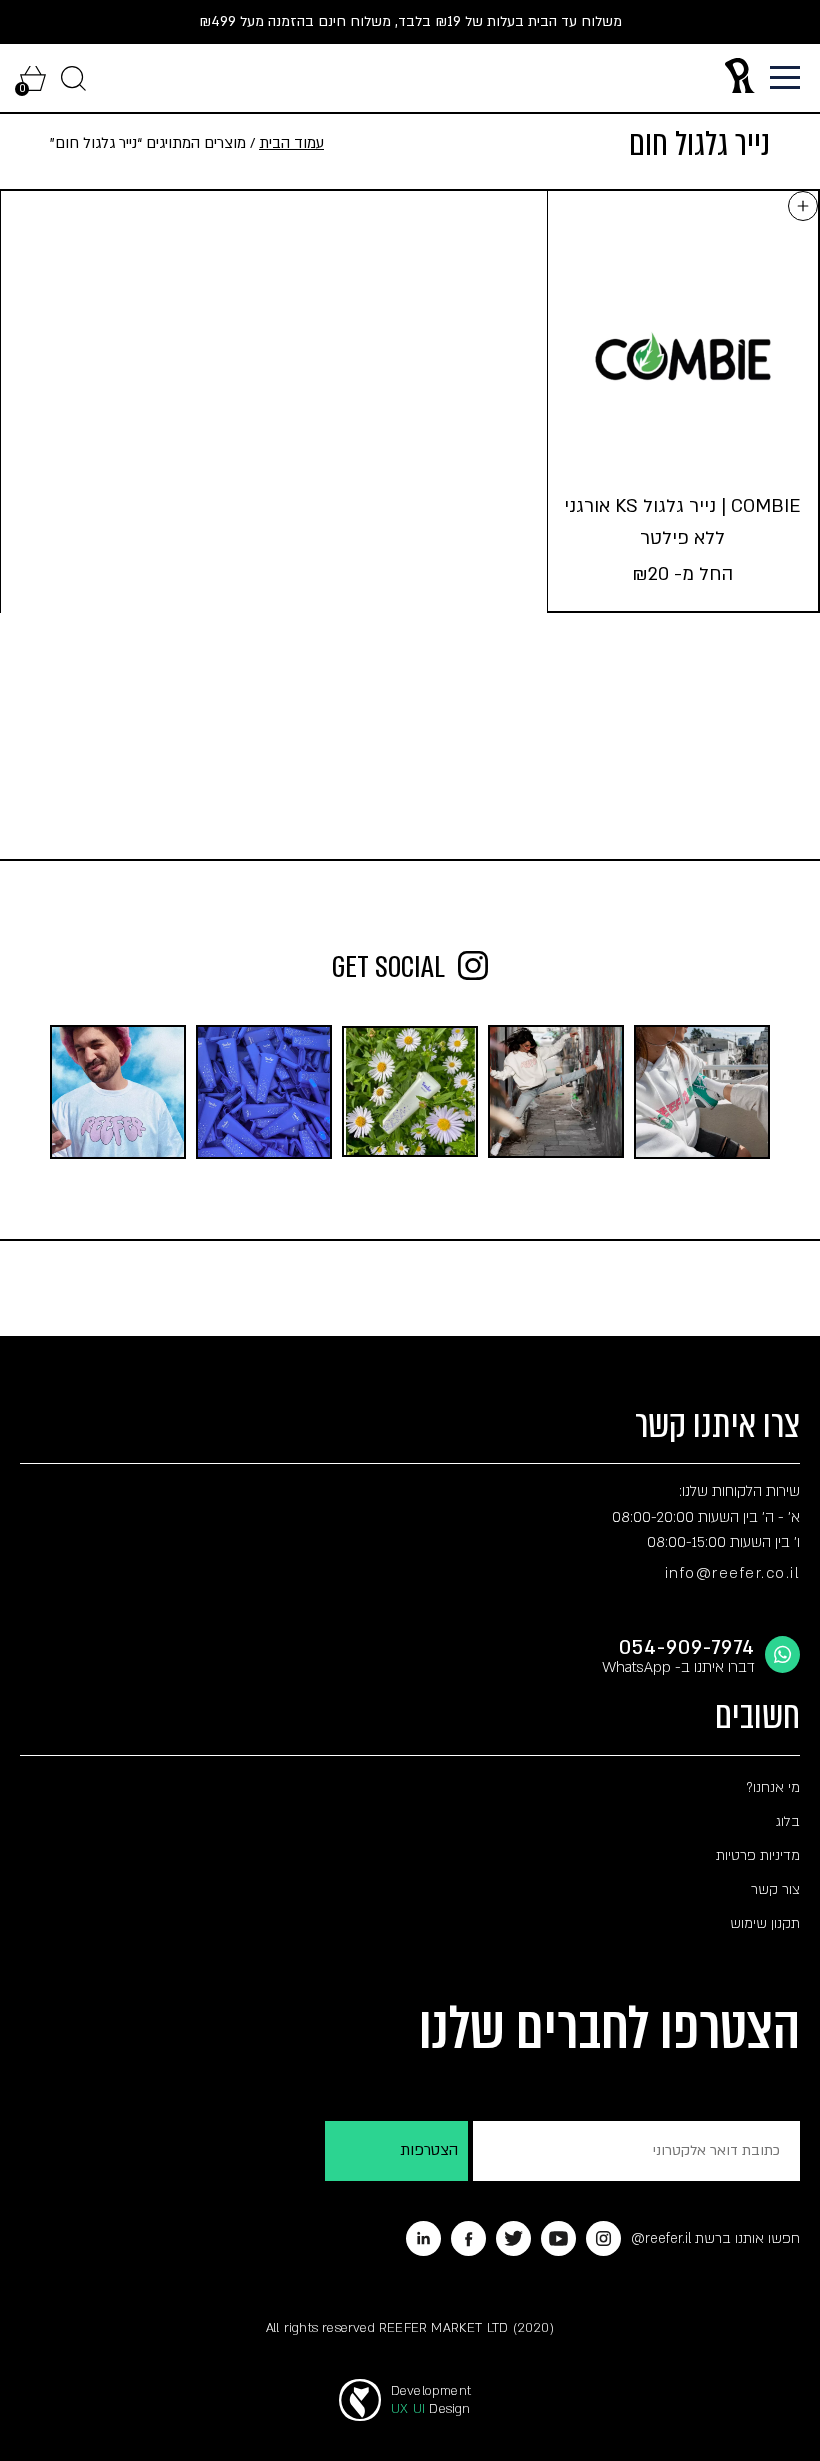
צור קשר (775, 1889)
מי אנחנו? (773, 1787)
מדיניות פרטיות (758, 1855)
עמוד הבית (291, 143)
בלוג (788, 1821)
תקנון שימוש (765, 1923)
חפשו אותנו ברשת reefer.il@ (715, 2238)
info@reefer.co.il (733, 1573)
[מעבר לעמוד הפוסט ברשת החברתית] (702, 1092)
